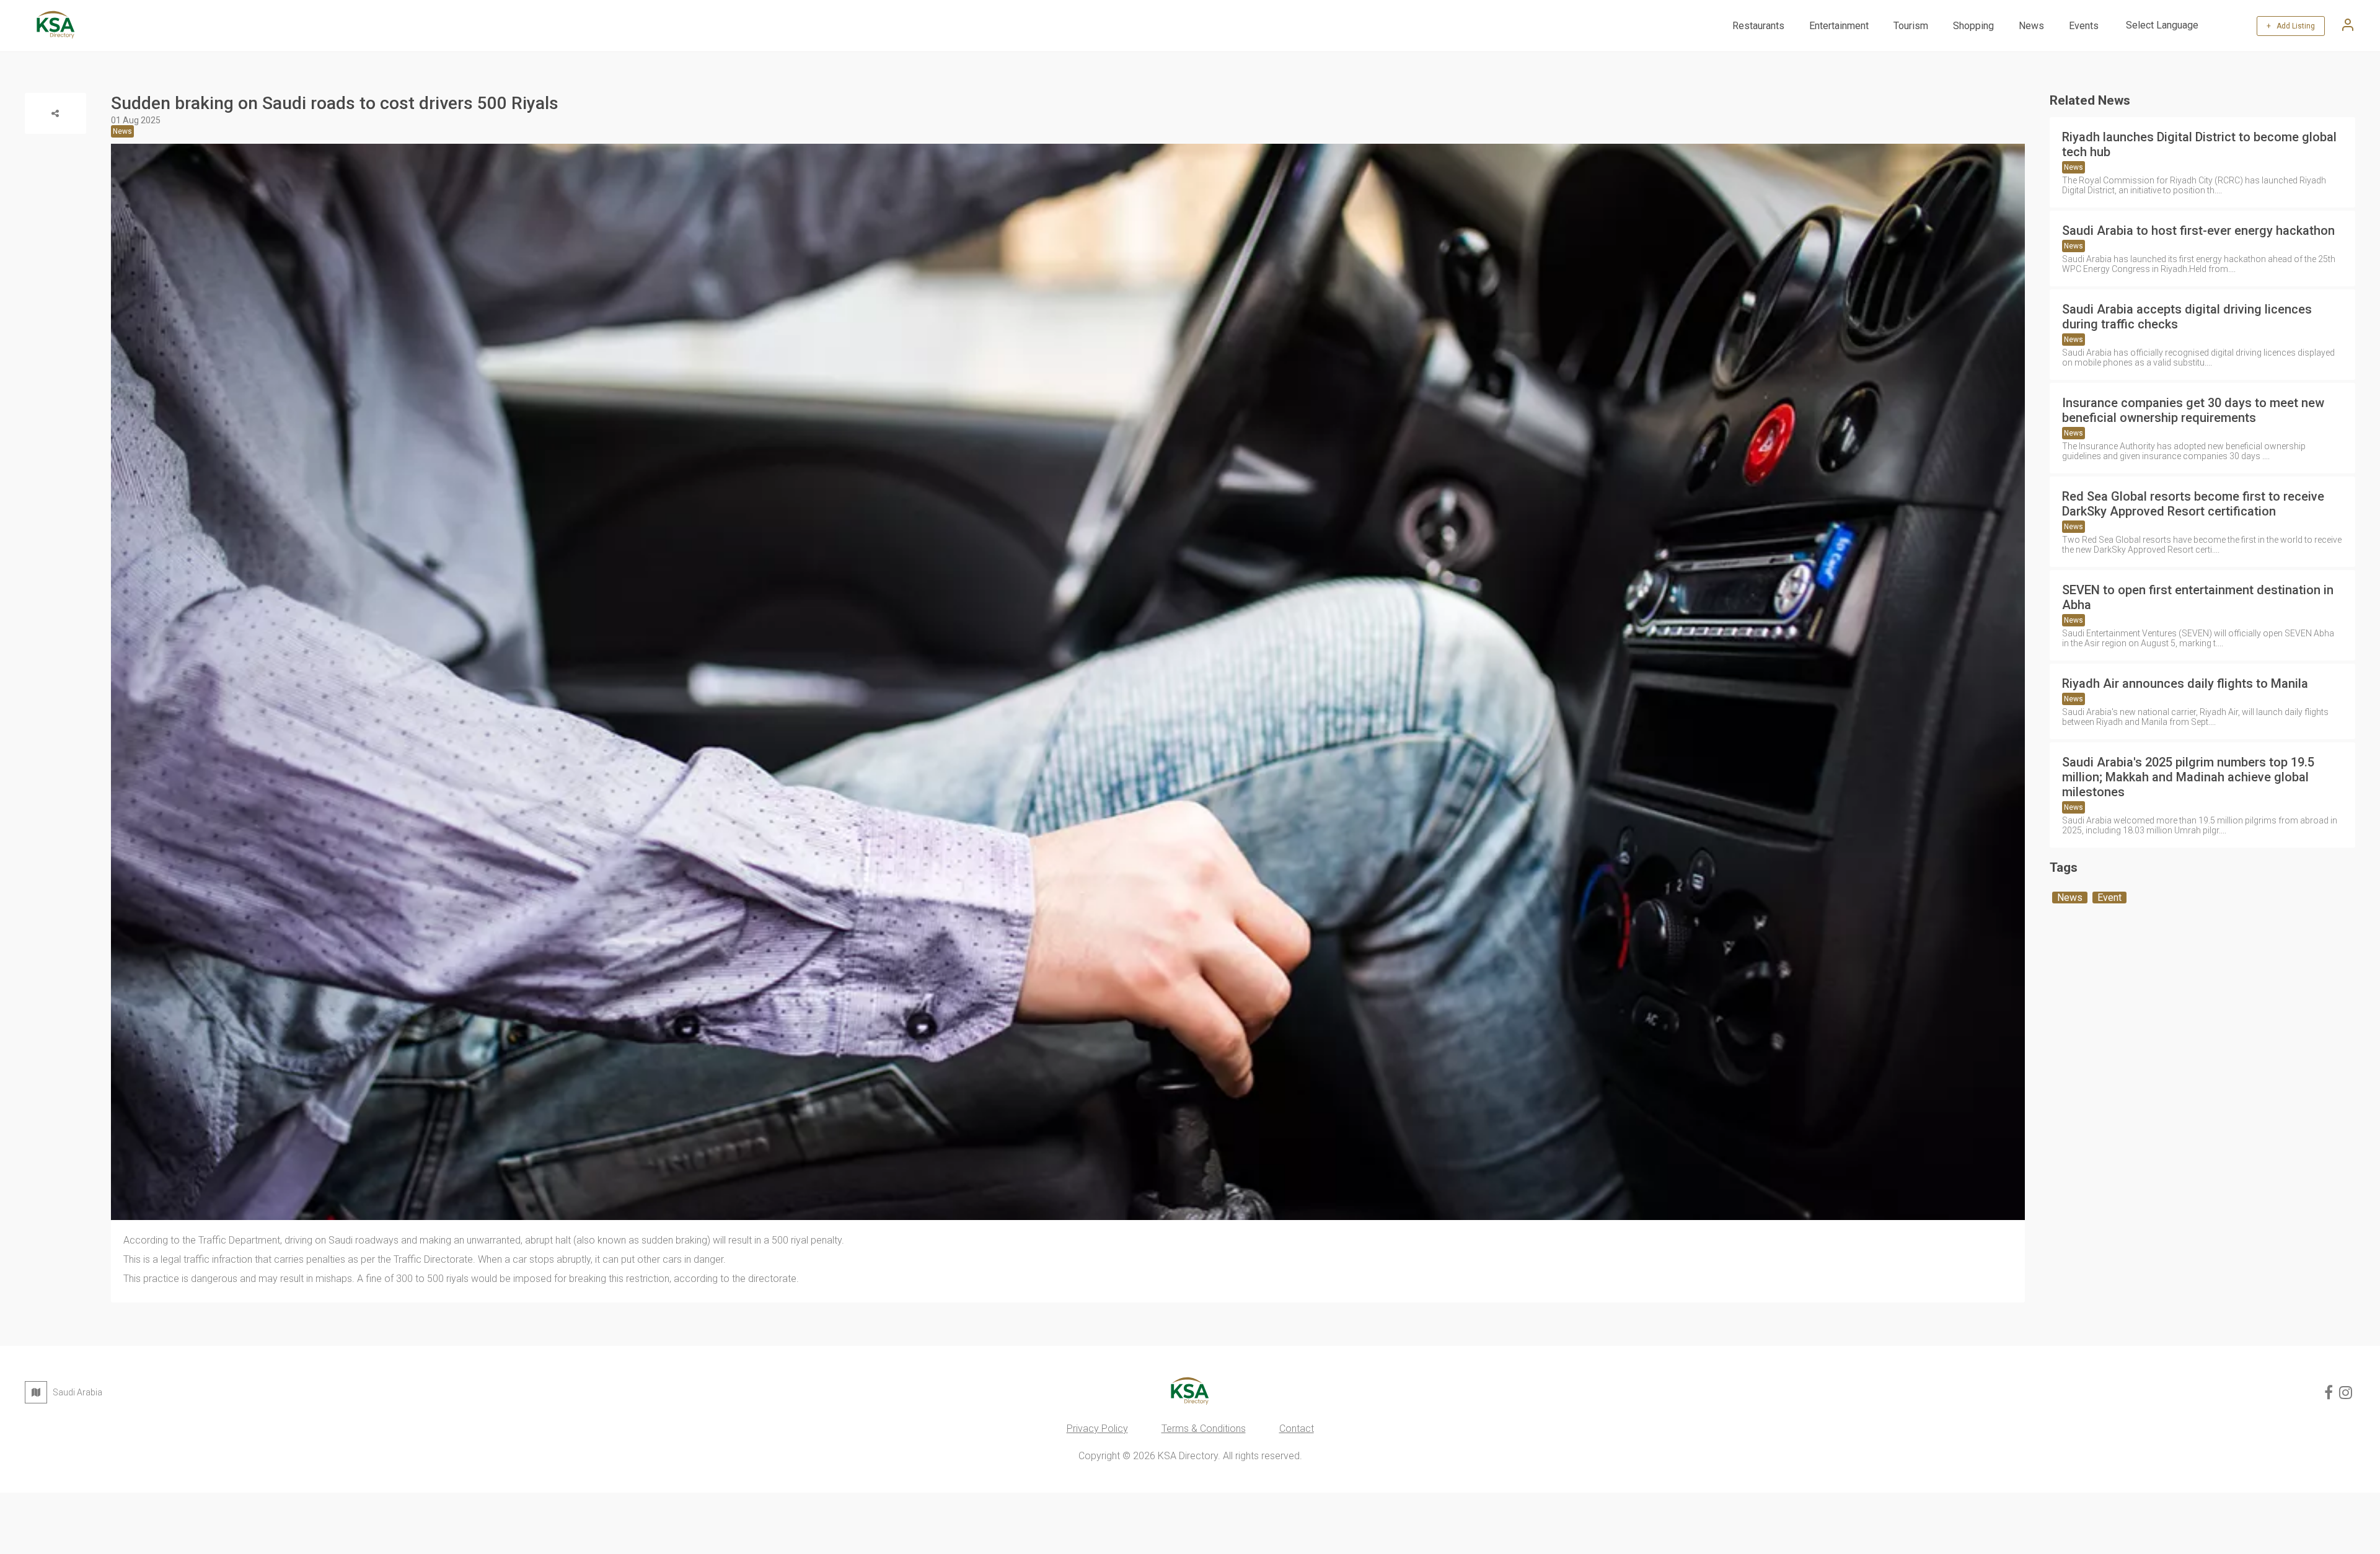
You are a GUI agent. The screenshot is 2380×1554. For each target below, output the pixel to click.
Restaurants (1758, 26)
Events (2084, 26)
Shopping (1973, 26)
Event (2109, 898)
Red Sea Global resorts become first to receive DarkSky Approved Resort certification (2193, 504)
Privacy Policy (1097, 1429)
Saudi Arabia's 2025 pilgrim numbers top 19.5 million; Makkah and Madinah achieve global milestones (2188, 777)
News (2031, 26)
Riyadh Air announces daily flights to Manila (2185, 683)
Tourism (1911, 26)
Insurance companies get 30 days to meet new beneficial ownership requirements (2193, 410)
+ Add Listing (2291, 26)
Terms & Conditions (1204, 1429)
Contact (1297, 1429)
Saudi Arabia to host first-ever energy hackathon (2198, 230)
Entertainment (1839, 26)
